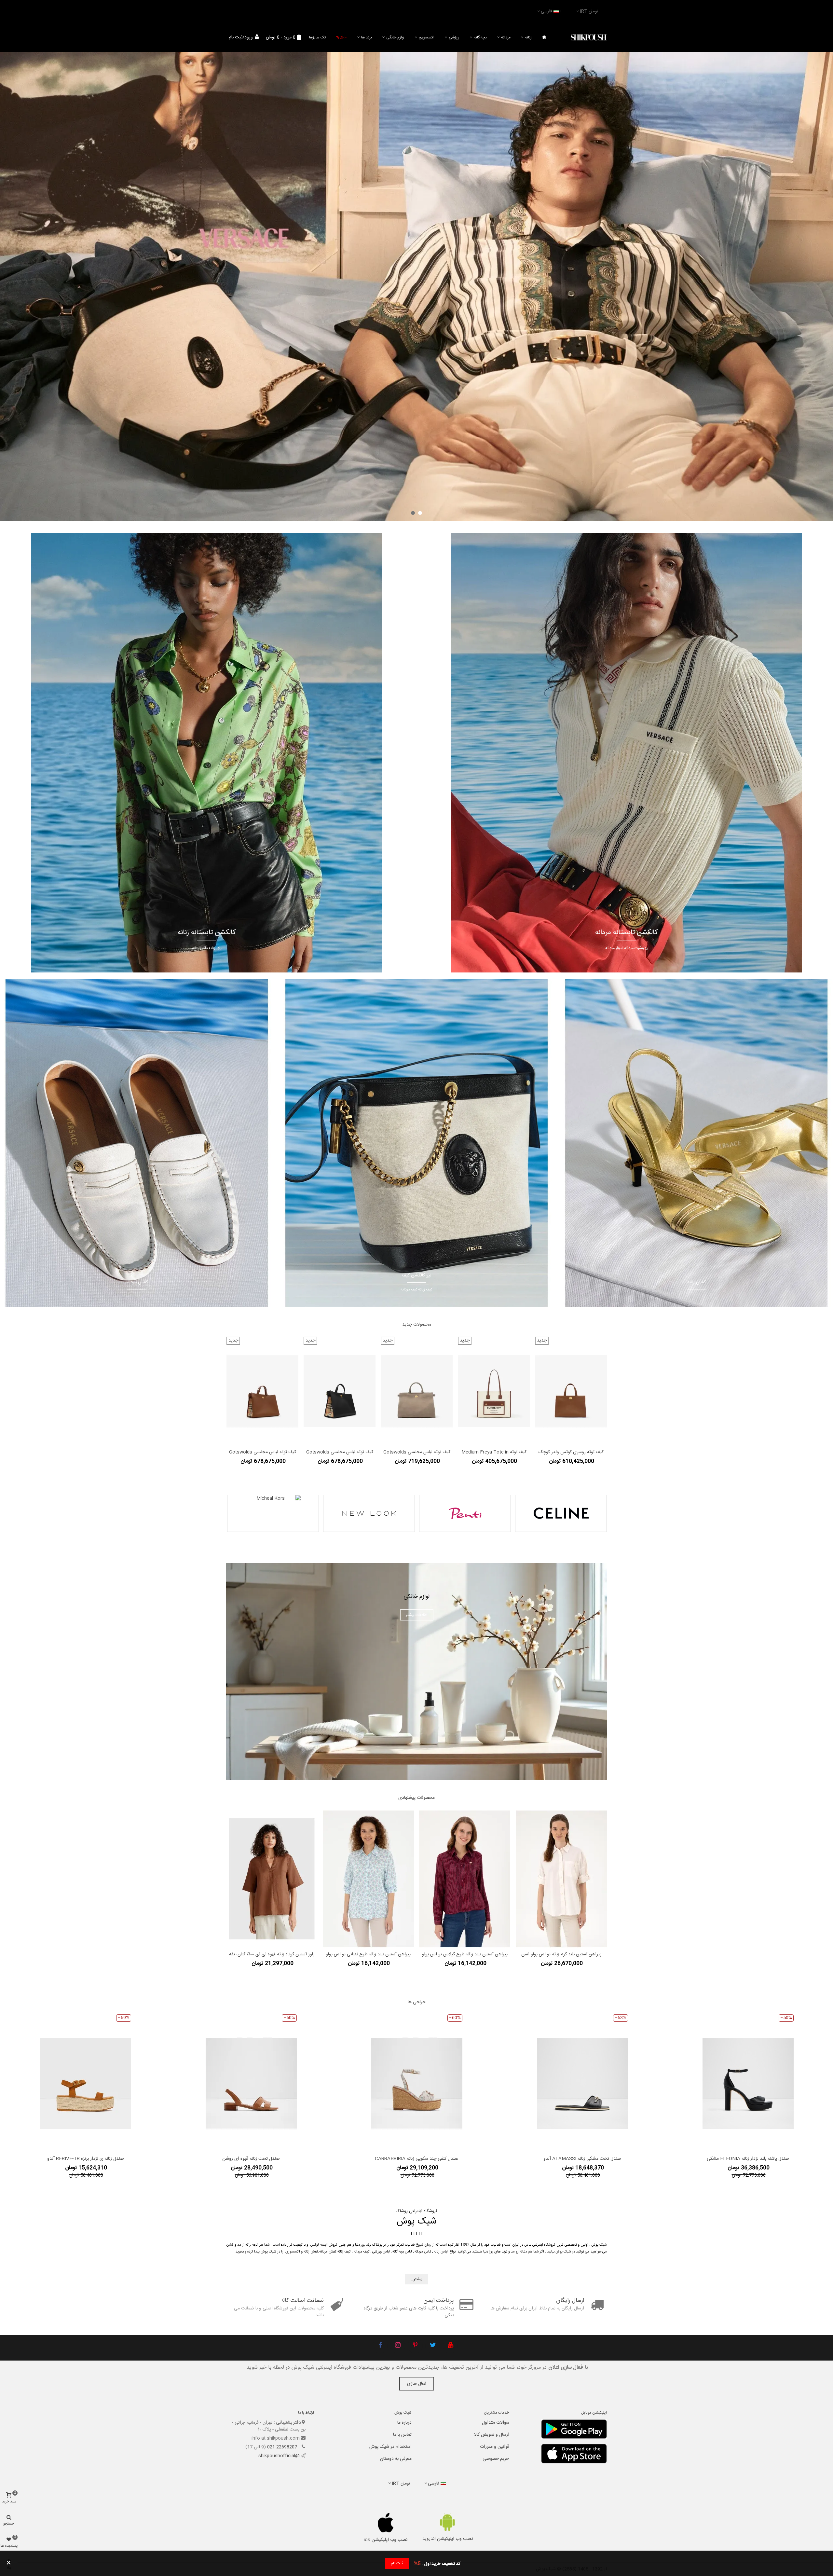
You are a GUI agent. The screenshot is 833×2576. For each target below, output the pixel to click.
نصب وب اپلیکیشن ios (386, 2540)
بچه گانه (480, 37)
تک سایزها (317, 37)
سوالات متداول (496, 2423)
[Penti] (465, 1513)
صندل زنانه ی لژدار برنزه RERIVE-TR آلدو (86, 2159)
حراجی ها (417, 2002)
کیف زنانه (344, 2252)
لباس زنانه (441, 2252)
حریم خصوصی (496, 2459)
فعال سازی (417, 2384)
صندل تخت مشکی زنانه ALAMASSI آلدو (582, 2159)
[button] (420, 513)
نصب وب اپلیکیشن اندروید (448, 2539)
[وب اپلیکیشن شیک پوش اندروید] (448, 2522)
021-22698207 (283, 2447)
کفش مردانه (328, 2252)
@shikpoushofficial (279, 2456)
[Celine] (561, 1513)
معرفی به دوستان (396, 2459)
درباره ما (404, 2423)
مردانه (506, 37)
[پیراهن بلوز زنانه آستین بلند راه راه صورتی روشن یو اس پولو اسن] (368, 1855)
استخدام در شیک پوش (390, 2447)
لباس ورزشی (381, 2252)
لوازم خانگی (395, 37)
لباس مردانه (423, 2252)
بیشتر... (416, 2279)
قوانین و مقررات (495, 2447)
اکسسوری (427, 37)
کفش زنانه (311, 2252)
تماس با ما (402, 2435)
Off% (341, 37)
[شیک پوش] (589, 38)
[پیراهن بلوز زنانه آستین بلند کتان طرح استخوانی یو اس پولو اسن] (465, 1855)
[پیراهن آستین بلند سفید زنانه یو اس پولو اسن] (272, 1855)
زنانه (528, 37)
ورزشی (454, 37)
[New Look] (369, 1513)
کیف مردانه (362, 2252)
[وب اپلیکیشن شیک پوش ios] (386, 2523)
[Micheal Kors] (273, 1513)
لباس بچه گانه (402, 2252)
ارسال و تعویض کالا (492, 2435)
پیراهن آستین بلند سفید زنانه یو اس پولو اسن (272, 1908)
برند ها (367, 37)
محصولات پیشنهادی (416, 1798)
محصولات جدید (417, 1325)
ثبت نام (397, 2563)
